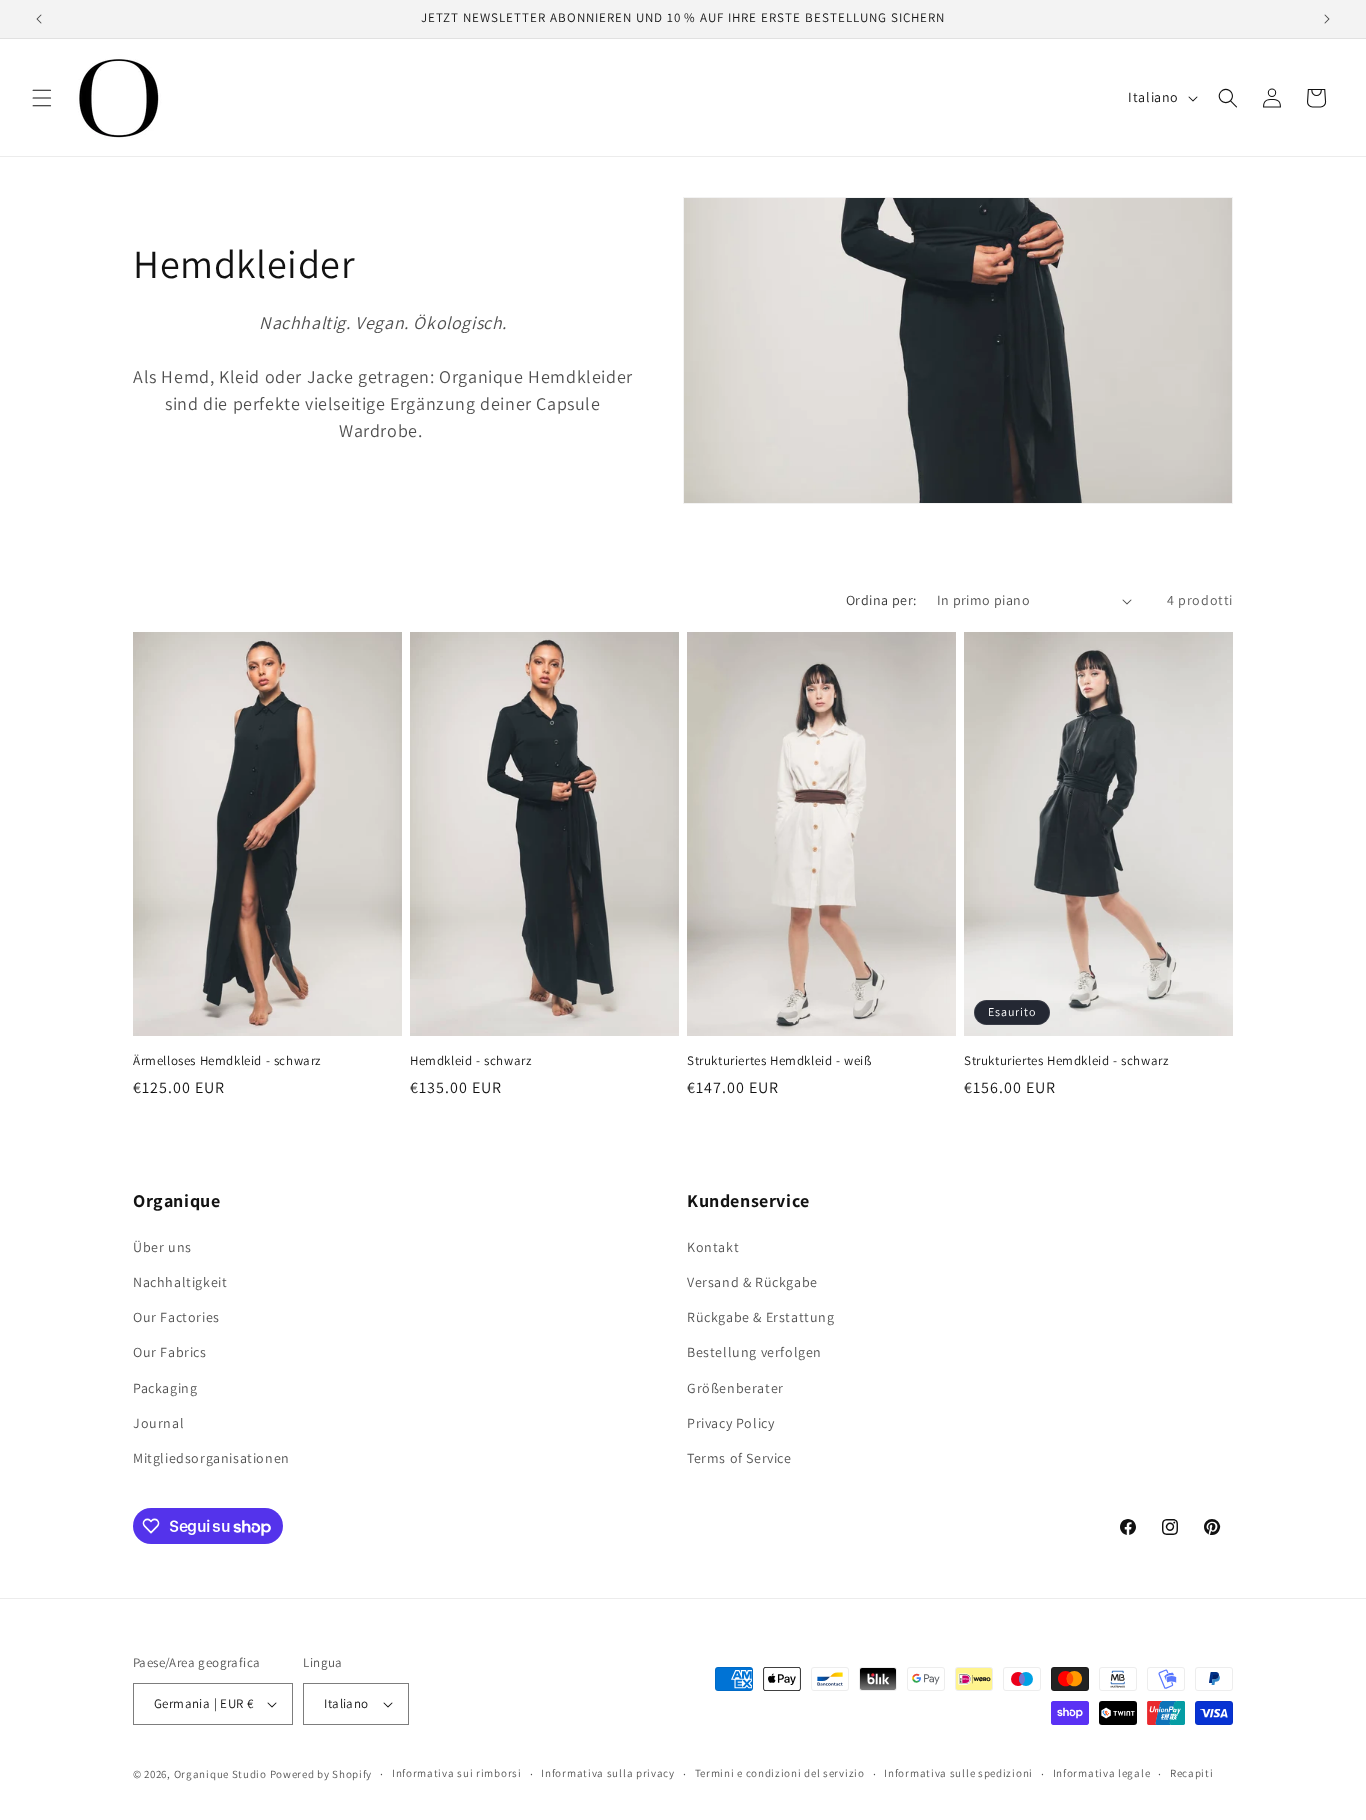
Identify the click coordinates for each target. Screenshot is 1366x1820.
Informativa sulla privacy (608, 1773)
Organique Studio (220, 1774)
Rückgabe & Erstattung (761, 1317)
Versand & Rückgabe (752, 1282)
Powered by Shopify (321, 1774)
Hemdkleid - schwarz (470, 1061)
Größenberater (735, 1388)
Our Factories (176, 1317)
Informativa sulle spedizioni (958, 1773)
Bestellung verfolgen (754, 1352)
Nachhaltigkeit (180, 1282)
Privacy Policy (730, 1423)
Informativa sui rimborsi (457, 1773)
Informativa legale (1102, 1773)
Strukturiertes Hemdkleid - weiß (779, 1061)
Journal (158, 1423)
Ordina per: (881, 600)
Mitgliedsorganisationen (211, 1458)
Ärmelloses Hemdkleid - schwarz (227, 1061)
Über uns (162, 1247)
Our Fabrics (170, 1352)
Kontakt (713, 1247)
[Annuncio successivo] (1327, 19)
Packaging (165, 1388)
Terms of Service (739, 1458)
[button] (42, 98)
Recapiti (1192, 1773)
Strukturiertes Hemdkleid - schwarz (1066, 1061)
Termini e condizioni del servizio (780, 1773)
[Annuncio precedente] (39, 19)
